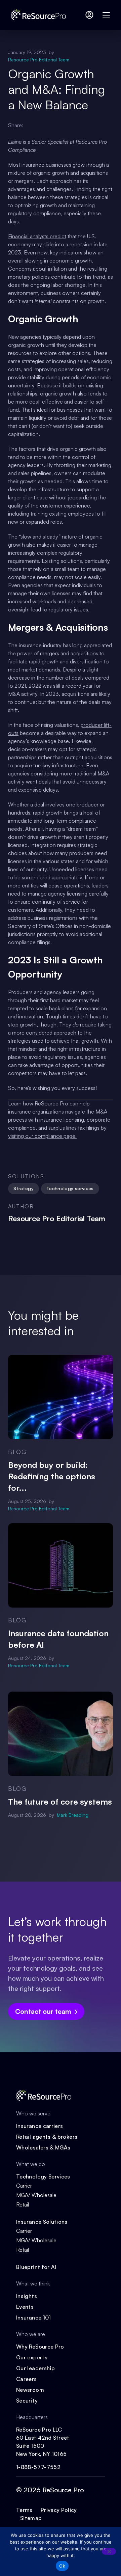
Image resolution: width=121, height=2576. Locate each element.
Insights (27, 2296)
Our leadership (35, 2368)
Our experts (32, 2357)
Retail (23, 2204)
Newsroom (30, 2390)
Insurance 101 (34, 2318)
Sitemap (31, 2518)
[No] (109, 2551)
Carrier (24, 2186)
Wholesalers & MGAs (43, 2147)
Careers (27, 2379)
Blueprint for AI (36, 2267)
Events (25, 2307)
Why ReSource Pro (40, 2347)
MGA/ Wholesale (36, 2195)
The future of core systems (60, 1802)
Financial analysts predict (37, 236)
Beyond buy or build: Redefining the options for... (52, 1476)
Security (27, 2401)
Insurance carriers (39, 2126)
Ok (62, 2566)
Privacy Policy (59, 2510)
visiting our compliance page (42, 1136)
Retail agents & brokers (47, 2137)
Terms (24, 2510)
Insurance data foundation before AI (58, 1639)
